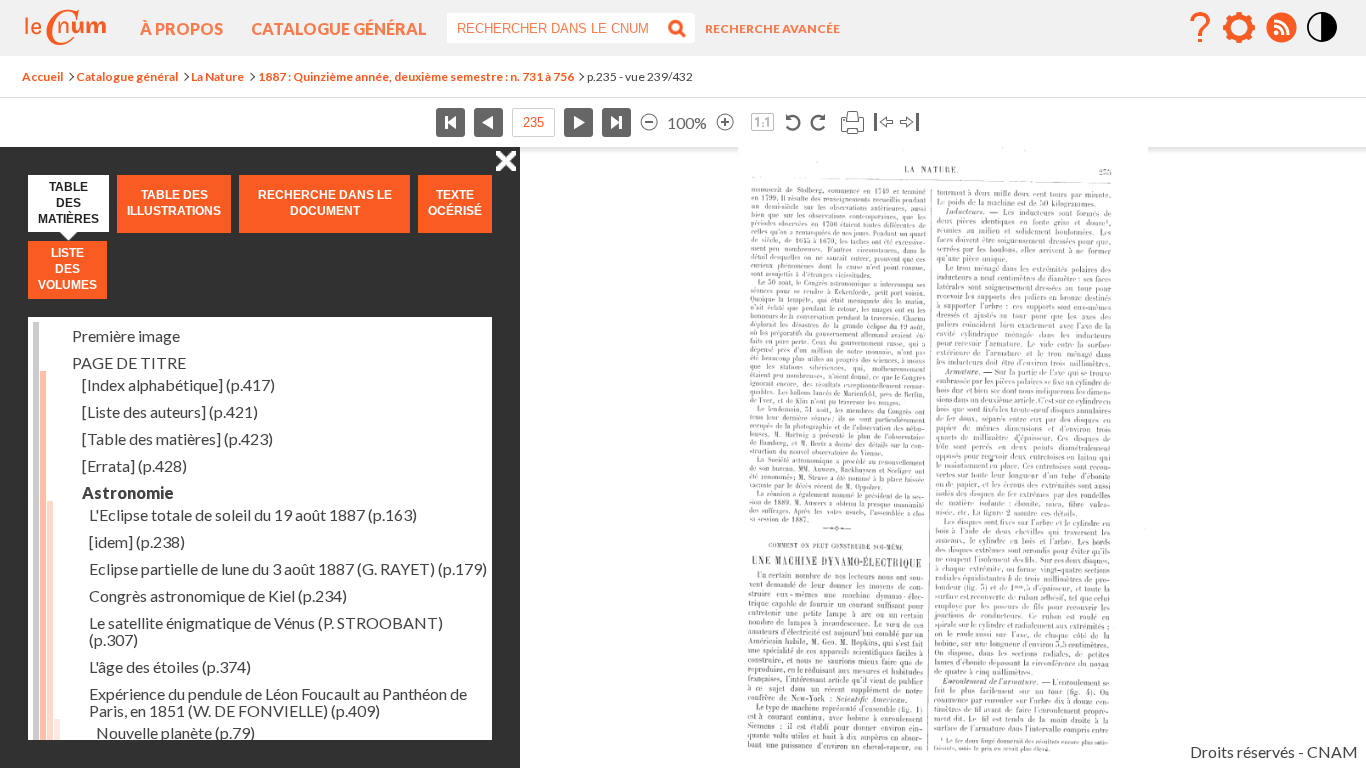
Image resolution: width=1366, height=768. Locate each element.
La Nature (217, 76)
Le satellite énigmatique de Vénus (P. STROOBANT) (266, 631)
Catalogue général (339, 28)
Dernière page (616, 122)
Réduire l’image (649, 122)
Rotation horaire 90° (817, 122)
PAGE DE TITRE (129, 362)
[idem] (137, 541)
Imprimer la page (852, 122)
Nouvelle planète (175, 732)
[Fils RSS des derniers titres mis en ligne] (1281, 28)
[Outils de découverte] (1239, 28)
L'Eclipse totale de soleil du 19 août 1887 (253, 514)
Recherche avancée (772, 28)
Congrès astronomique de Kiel (218, 595)
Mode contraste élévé (1323, 43)
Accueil (42, 76)
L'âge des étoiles (170, 666)
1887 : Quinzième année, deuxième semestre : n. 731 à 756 (416, 76)
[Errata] (134, 465)
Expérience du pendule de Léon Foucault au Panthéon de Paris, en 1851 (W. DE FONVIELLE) (278, 702)
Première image (126, 335)
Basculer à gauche (883, 122)
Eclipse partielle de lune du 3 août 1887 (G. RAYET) (288, 568)
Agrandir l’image (725, 122)
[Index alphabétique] (178, 384)
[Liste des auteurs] (170, 411)
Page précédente (488, 122)
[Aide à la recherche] (1200, 28)
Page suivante (578, 122)
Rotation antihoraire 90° (793, 122)
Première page (450, 122)
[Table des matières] (177, 438)
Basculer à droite (909, 122)
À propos (181, 28)
